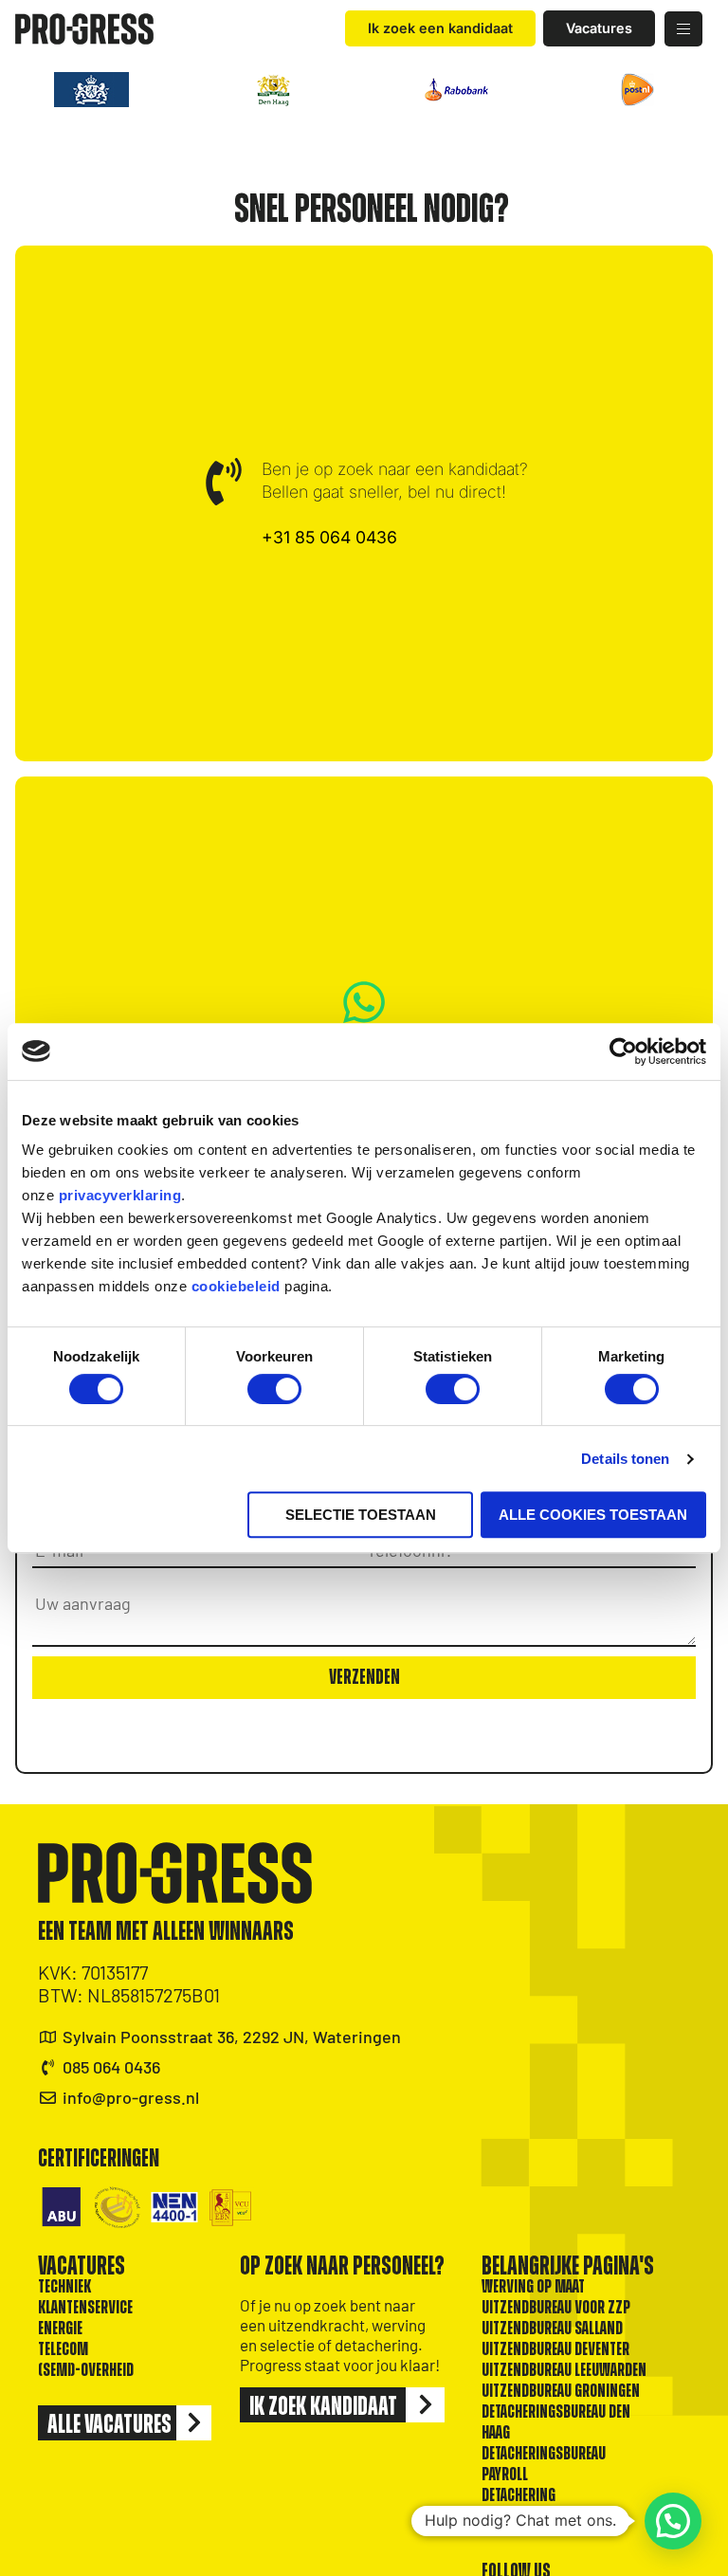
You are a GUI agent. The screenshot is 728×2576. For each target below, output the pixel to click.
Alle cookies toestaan (593, 1515)
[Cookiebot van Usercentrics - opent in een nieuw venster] (623, 1051)
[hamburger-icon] (683, 29)
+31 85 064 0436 (329, 537)
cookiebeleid (236, 1286)
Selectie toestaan (361, 1515)
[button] (673, 2521)
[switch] (274, 1389)
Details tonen (625, 1459)
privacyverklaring (120, 1195)
